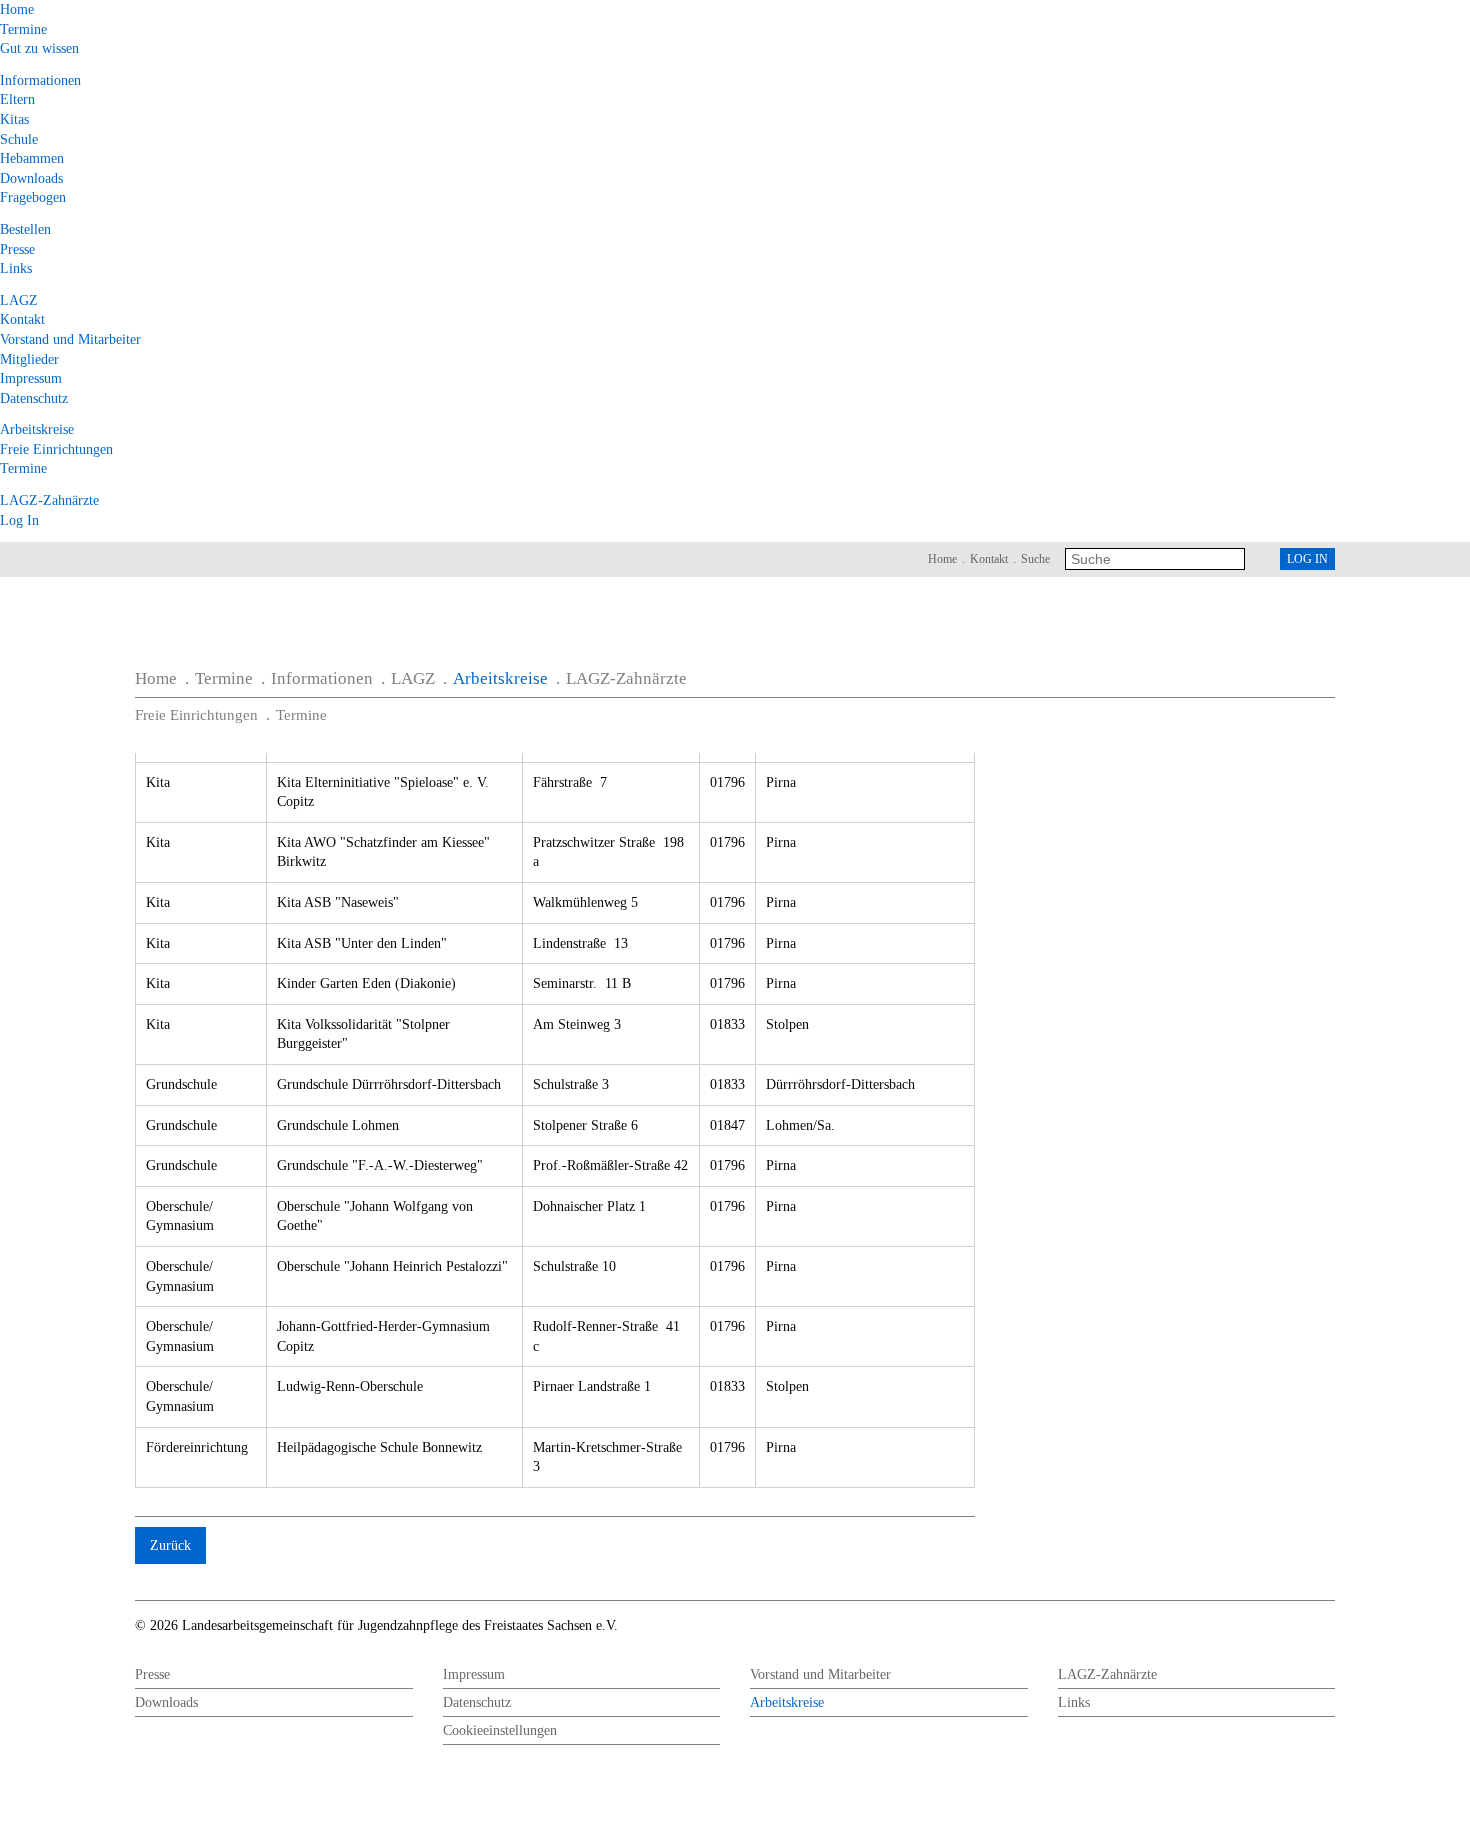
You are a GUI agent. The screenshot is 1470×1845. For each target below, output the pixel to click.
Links (16, 268)
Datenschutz (34, 398)
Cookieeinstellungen (500, 1730)
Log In (19, 520)
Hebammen (32, 158)
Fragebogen (33, 197)
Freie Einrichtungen (56, 449)
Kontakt (22, 319)
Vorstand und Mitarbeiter (70, 339)
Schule (19, 139)
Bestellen (25, 229)
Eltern (17, 99)
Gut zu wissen (39, 48)
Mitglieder (29, 359)
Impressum (31, 378)
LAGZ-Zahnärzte (49, 500)
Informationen (40, 80)
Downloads (31, 178)
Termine (23, 29)
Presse (17, 249)
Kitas (14, 119)
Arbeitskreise (37, 429)
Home (17, 9)
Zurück (170, 1545)
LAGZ (19, 300)
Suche (1035, 559)
